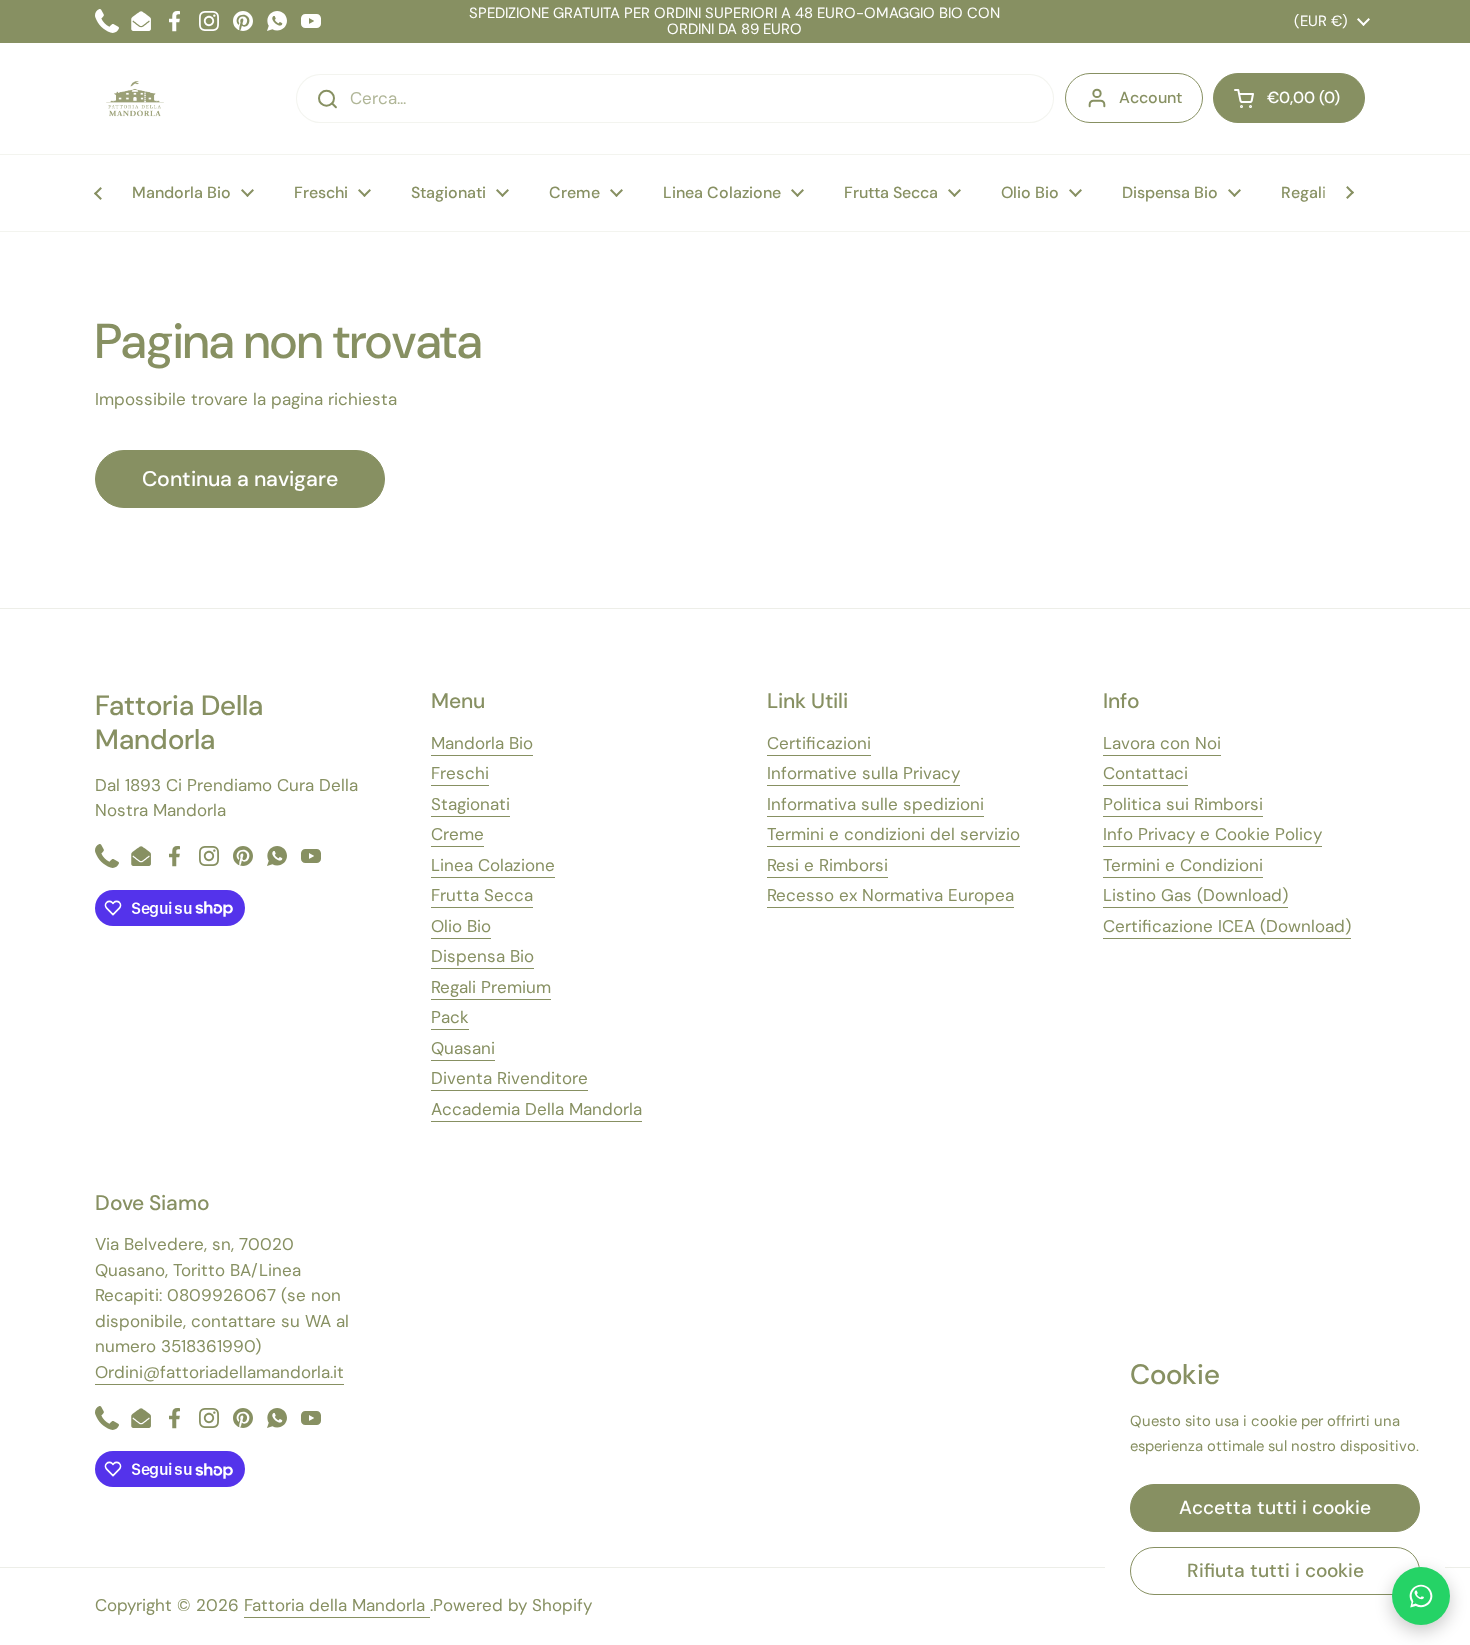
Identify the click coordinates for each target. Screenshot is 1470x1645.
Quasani (463, 1048)
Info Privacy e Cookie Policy (1212, 834)
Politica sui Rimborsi (1183, 804)
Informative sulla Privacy (863, 773)
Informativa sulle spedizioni (875, 804)
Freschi (460, 773)
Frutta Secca (482, 895)
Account (1150, 97)
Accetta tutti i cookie (1275, 1507)
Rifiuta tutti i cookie (1275, 1570)
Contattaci (1145, 773)
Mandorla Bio (482, 743)
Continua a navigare (240, 479)
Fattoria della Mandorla (337, 1605)
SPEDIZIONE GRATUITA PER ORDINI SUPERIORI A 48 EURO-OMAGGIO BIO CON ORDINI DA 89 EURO (734, 21)
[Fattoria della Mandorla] (135, 98)
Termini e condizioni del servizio (893, 834)
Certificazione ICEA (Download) (1227, 926)
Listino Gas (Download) (1195, 895)
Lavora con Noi (1162, 743)
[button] (1289, 98)
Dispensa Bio (482, 956)
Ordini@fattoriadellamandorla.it (219, 1372)
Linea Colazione (493, 865)
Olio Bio (461, 926)
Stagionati (470, 804)
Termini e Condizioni (1183, 865)
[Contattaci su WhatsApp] (1421, 1596)
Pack (450, 1017)
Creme (457, 834)
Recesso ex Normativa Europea (890, 895)
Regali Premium (491, 987)
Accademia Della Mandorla (536, 1109)
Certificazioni (819, 743)
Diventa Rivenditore (509, 1078)
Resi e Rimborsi (827, 865)
